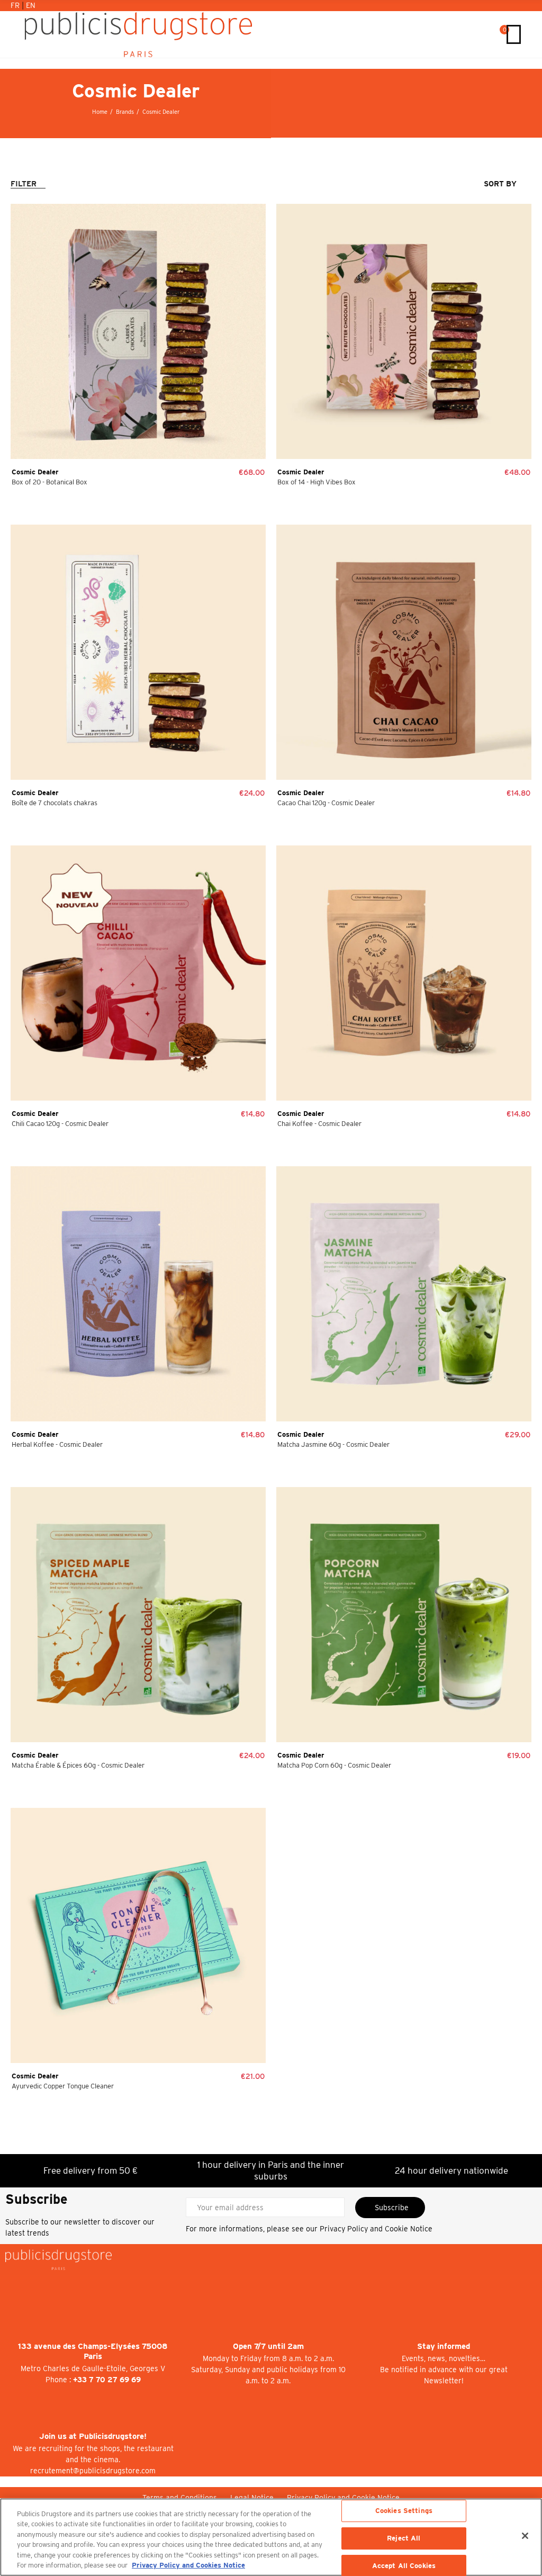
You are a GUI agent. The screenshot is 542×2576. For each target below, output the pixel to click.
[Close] (525, 2536)
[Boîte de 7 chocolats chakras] (138, 652)
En (31, 5)
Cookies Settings (404, 2511)
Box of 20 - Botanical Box (49, 482)
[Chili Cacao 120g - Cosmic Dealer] (138, 973)
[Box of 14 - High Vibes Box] (404, 331)
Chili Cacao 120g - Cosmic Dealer (60, 1124)
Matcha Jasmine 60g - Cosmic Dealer (333, 1444)
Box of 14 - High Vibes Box (317, 482)
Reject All (404, 2538)
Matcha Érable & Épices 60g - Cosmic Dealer (78, 1765)
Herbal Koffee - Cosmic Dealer (57, 1444)
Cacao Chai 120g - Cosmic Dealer (326, 803)
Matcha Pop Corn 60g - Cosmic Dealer (334, 1765)
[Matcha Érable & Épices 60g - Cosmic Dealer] (138, 1615)
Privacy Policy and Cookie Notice (376, 2229)
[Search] (489, 34)
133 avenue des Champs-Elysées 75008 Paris (93, 2351)
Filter (24, 184)
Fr (16, 5)
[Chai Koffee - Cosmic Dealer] (404, 973)
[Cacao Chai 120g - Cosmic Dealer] (404, 652)
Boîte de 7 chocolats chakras (55, 803)
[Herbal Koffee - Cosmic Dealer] (138, 1294)
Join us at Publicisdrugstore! (93, 2436)
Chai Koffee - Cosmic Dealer (319, 1124)
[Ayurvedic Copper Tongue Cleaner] (138, 1935)
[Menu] (514, 34)
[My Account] (478, 34)
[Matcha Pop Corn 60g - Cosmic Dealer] (404, 1615)
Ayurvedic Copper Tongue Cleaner (63, 2086)
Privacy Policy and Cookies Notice (188, 2565)
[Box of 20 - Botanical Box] (138, 331)
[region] (271, 2537)
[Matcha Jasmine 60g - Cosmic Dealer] (404, 1294)
